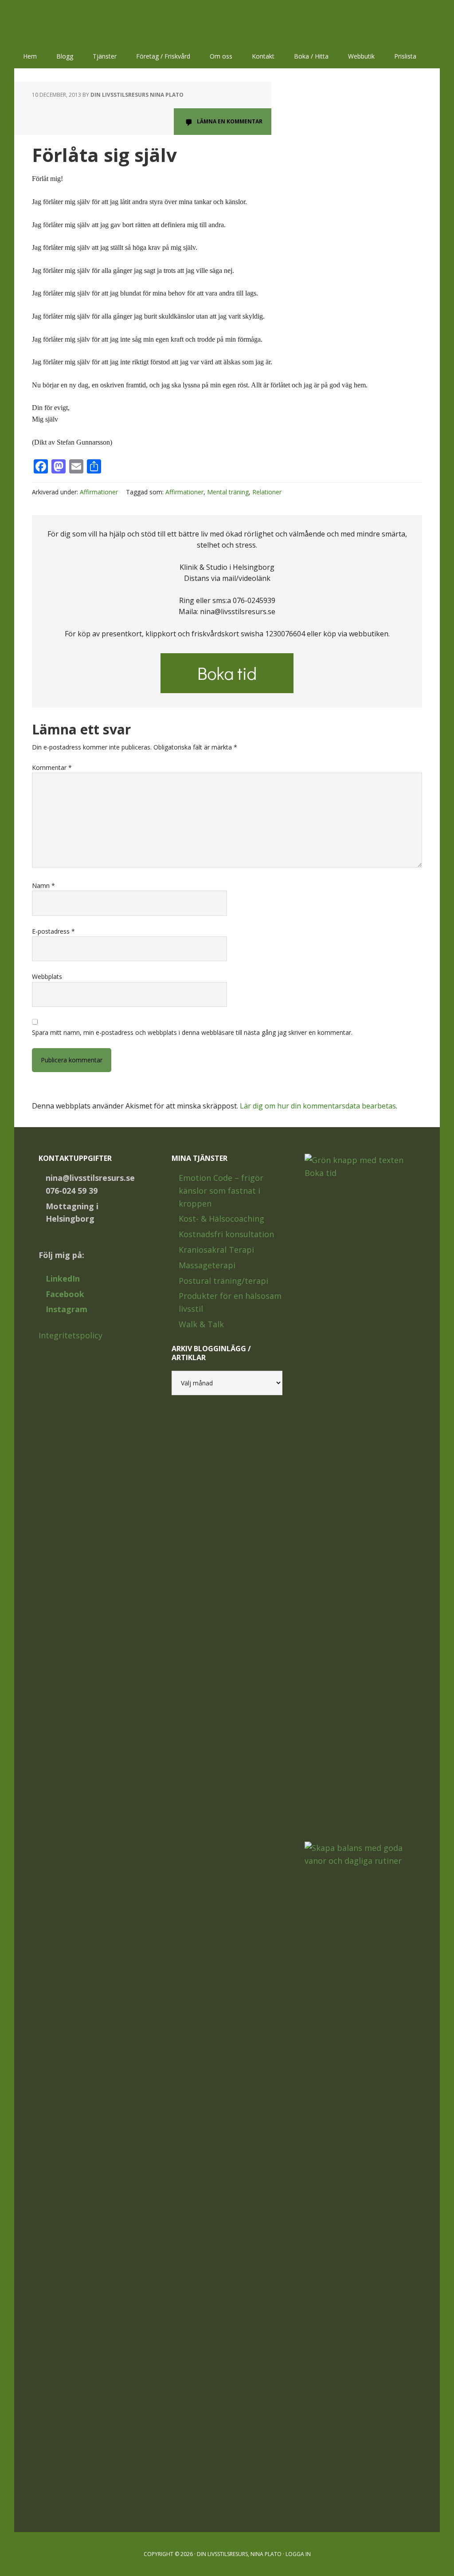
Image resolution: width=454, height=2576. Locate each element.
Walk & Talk (201, 1324)
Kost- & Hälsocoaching (221, 1219)
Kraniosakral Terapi (216, 1250)
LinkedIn (63, 1278)
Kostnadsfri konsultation (226, 1234)
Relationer (267, 492)
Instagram (67, 1309)
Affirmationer (99, 492)
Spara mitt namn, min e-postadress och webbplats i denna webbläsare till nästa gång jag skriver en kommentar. (192, 1032)
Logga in (298, 2554)
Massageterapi (207, 1265)
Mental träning (228, 492)
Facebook (65, 1294)
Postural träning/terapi (223, 1281)
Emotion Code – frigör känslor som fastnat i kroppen (221, 1191)
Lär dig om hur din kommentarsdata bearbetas (318, 1106)
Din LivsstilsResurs (72, 22)
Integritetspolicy (70, 1335)
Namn (43, 886)
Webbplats (47, 976)
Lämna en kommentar (230, 121)
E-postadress (53, 931)
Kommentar (52, 767)
